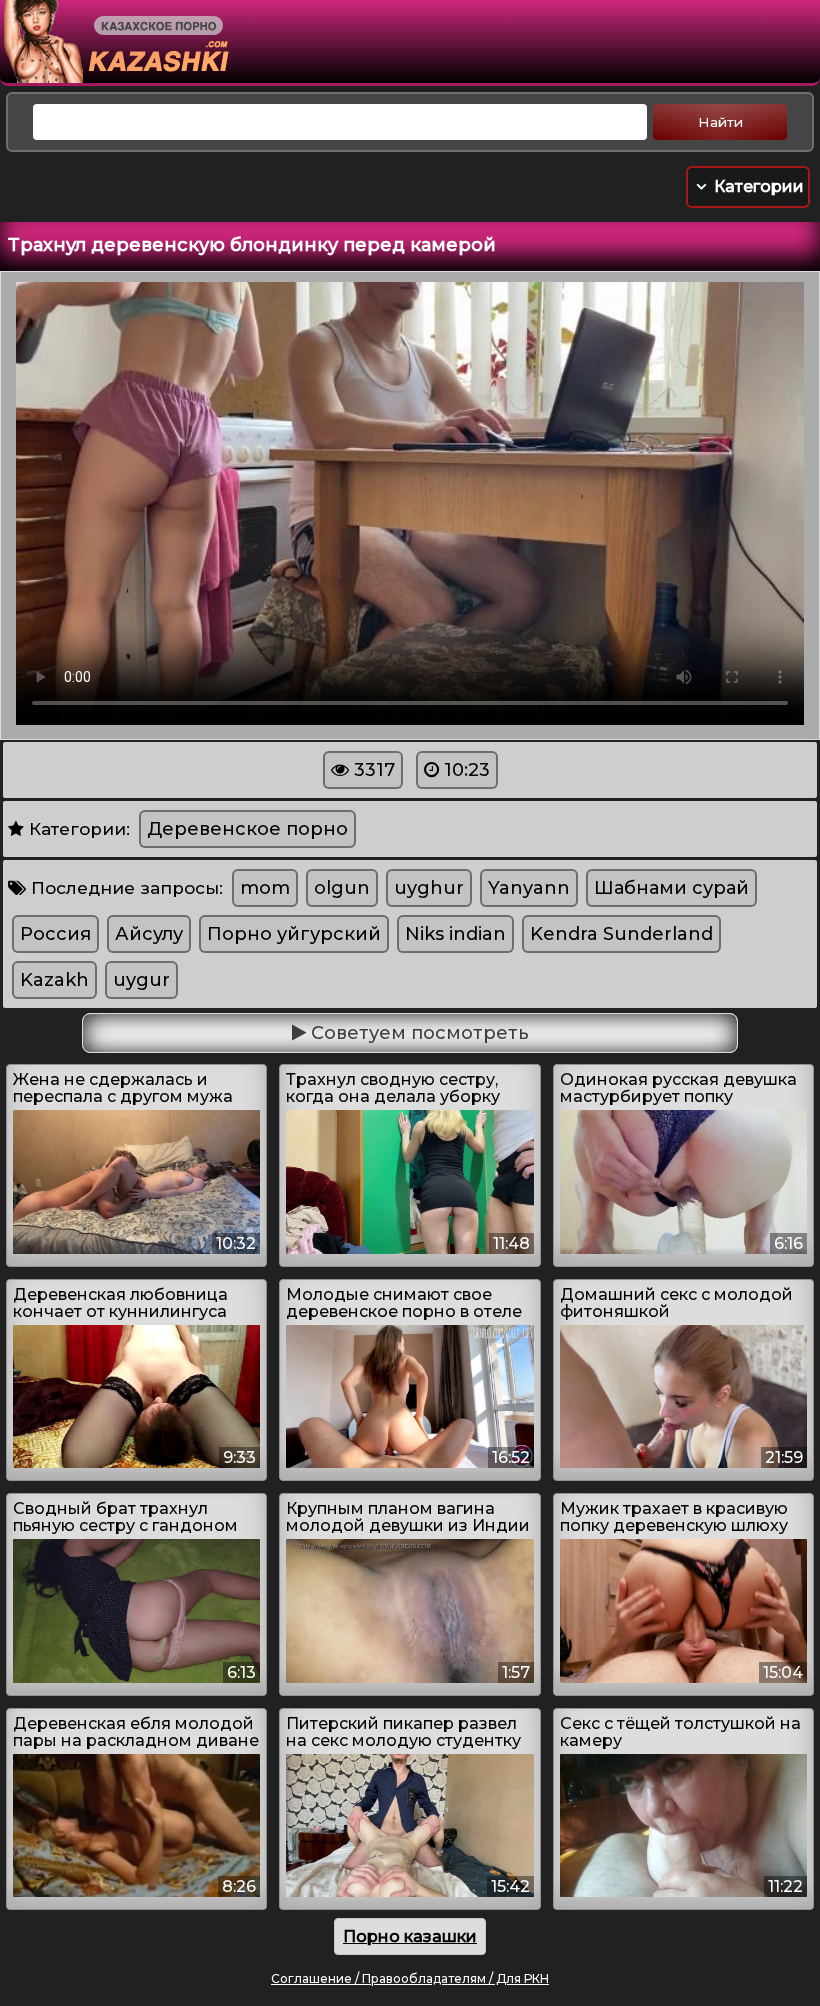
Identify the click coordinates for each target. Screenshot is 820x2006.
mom (265, 888)
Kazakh (54, 980)
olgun (342, 888)
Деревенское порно (247, 829)
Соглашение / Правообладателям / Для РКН (410, 1978)
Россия (55, 934)
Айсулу (149, 934)
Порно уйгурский (294, 934)
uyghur (429, 888)
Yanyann (529, 888)
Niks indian (455, 934)
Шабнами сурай (671, 888)
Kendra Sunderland (621, 934)
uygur (141, 980)
